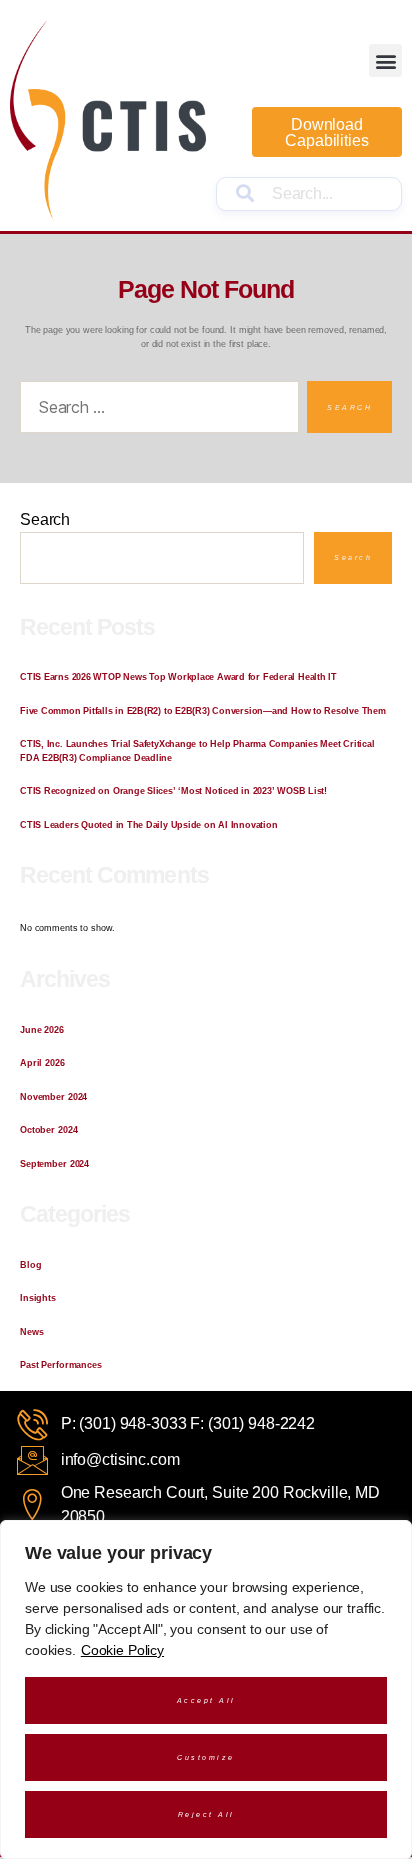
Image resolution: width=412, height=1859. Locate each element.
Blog (30, 1265)
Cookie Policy (122, 1650)
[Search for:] (155, 411)
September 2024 (54, 1164)
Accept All (206, 1700)
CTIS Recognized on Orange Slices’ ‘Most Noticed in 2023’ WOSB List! (173, 791)
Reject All (206, 1814)
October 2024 (48, 1130)
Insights (38, 1298)
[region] (206, 1689)
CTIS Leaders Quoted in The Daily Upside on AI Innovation (148, 825)
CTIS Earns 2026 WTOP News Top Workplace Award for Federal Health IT (178, 677)
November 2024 (53, 1097)
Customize (206, 1757)
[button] (385, 60)
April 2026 (42, 1063)
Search (45, 520)
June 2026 (42, 1030)
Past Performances (61, 1365)
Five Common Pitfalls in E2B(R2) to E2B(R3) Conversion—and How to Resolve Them (203, 711)
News (31, 1332)
